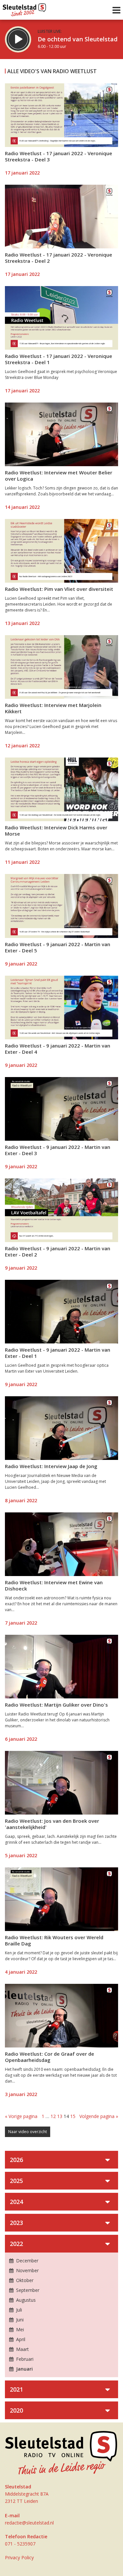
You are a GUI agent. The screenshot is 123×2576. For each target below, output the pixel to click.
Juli (18, 2310)
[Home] (24, 8)
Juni (19, 2320)
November (27, 2270)
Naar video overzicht (28, 2132)
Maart (22, 2349)
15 (73, 2116)
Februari (24, 2359)
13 (60, 2116)
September (27, 2290)
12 (53, 2116)
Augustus (25, 2300)
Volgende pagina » (99, 2116)
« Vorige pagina (21, 2116)
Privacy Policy (19, 2557)
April (20, 2339)
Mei (19, 2329)
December (27, 2261)
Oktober (24, 2280)
